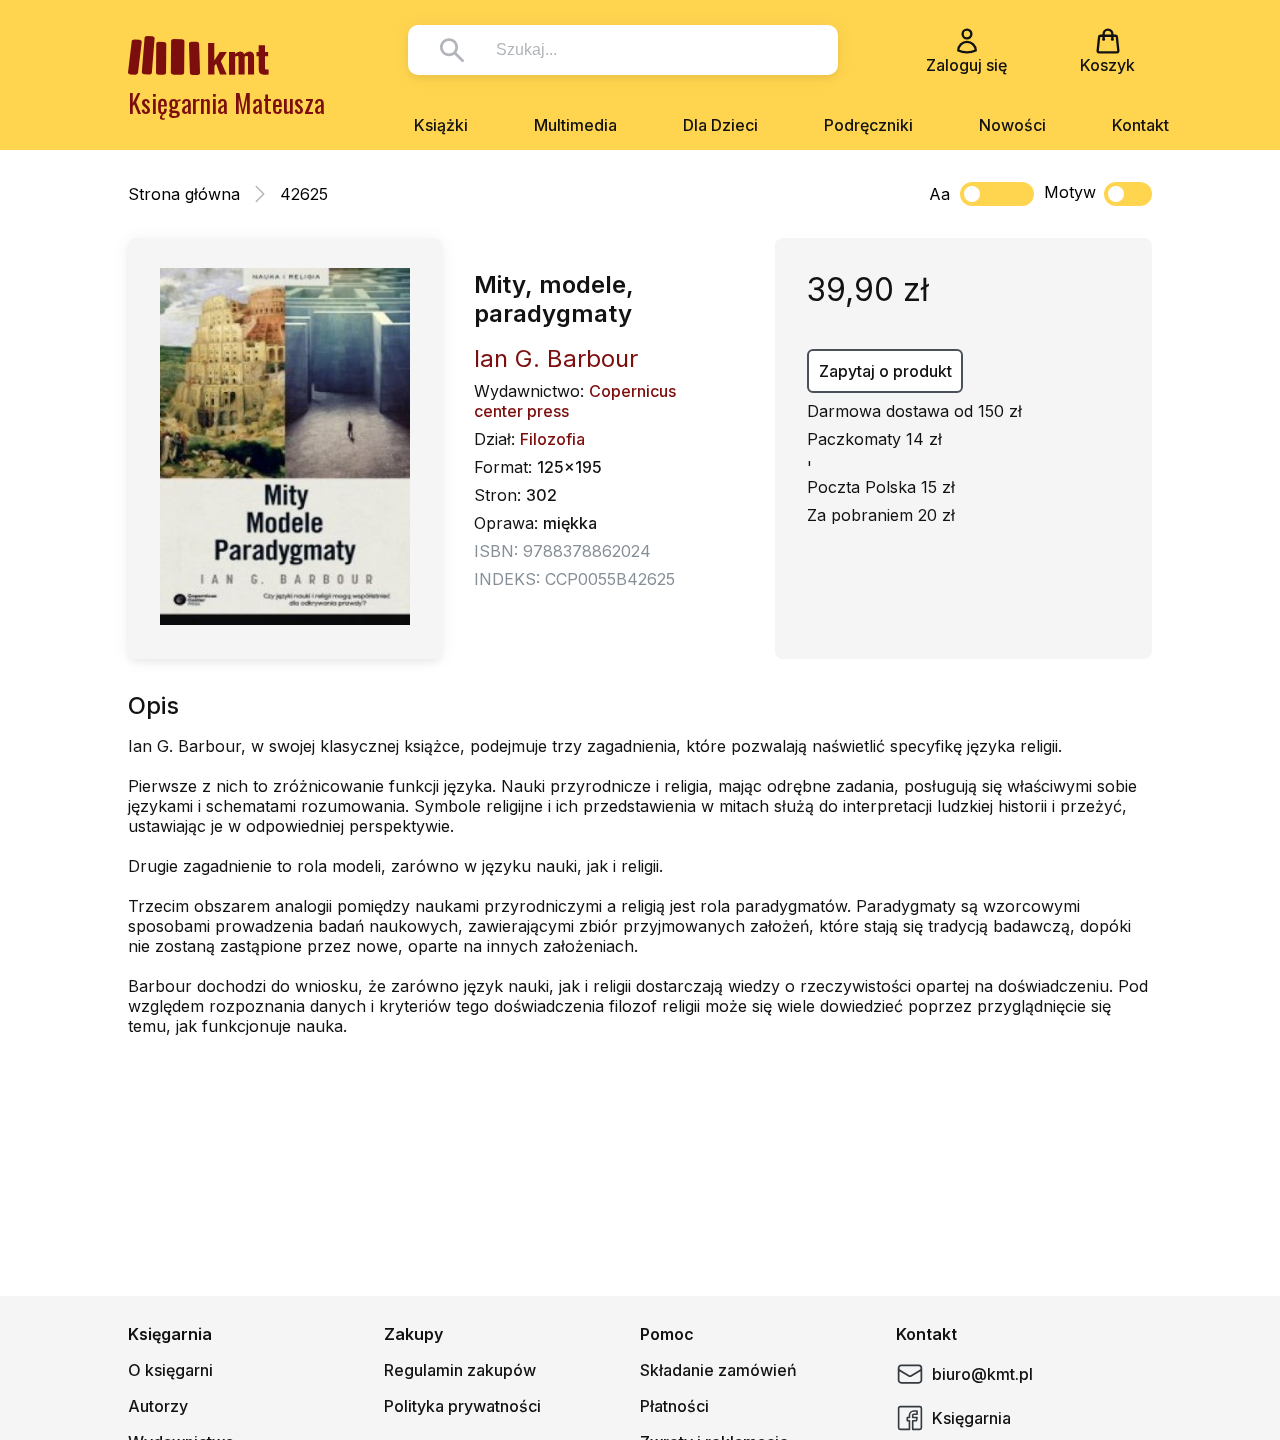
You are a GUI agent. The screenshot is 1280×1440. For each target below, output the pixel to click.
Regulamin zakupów (460, 1370)
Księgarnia (971, 1418)
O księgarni (170, 1370)
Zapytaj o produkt (885, 371)
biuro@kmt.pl (982, 1374)
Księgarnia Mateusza (226, 102)
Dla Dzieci (720, 125)
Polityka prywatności (462, 1406)
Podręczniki (868, 125)
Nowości (1012, 125)
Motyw (1070, 192)
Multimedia (575, 125)
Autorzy (158, 1406)
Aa (939, 194)
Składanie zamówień (718, 1370)
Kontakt (1140, 125)
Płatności (674, 1406)
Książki (441, 125)
